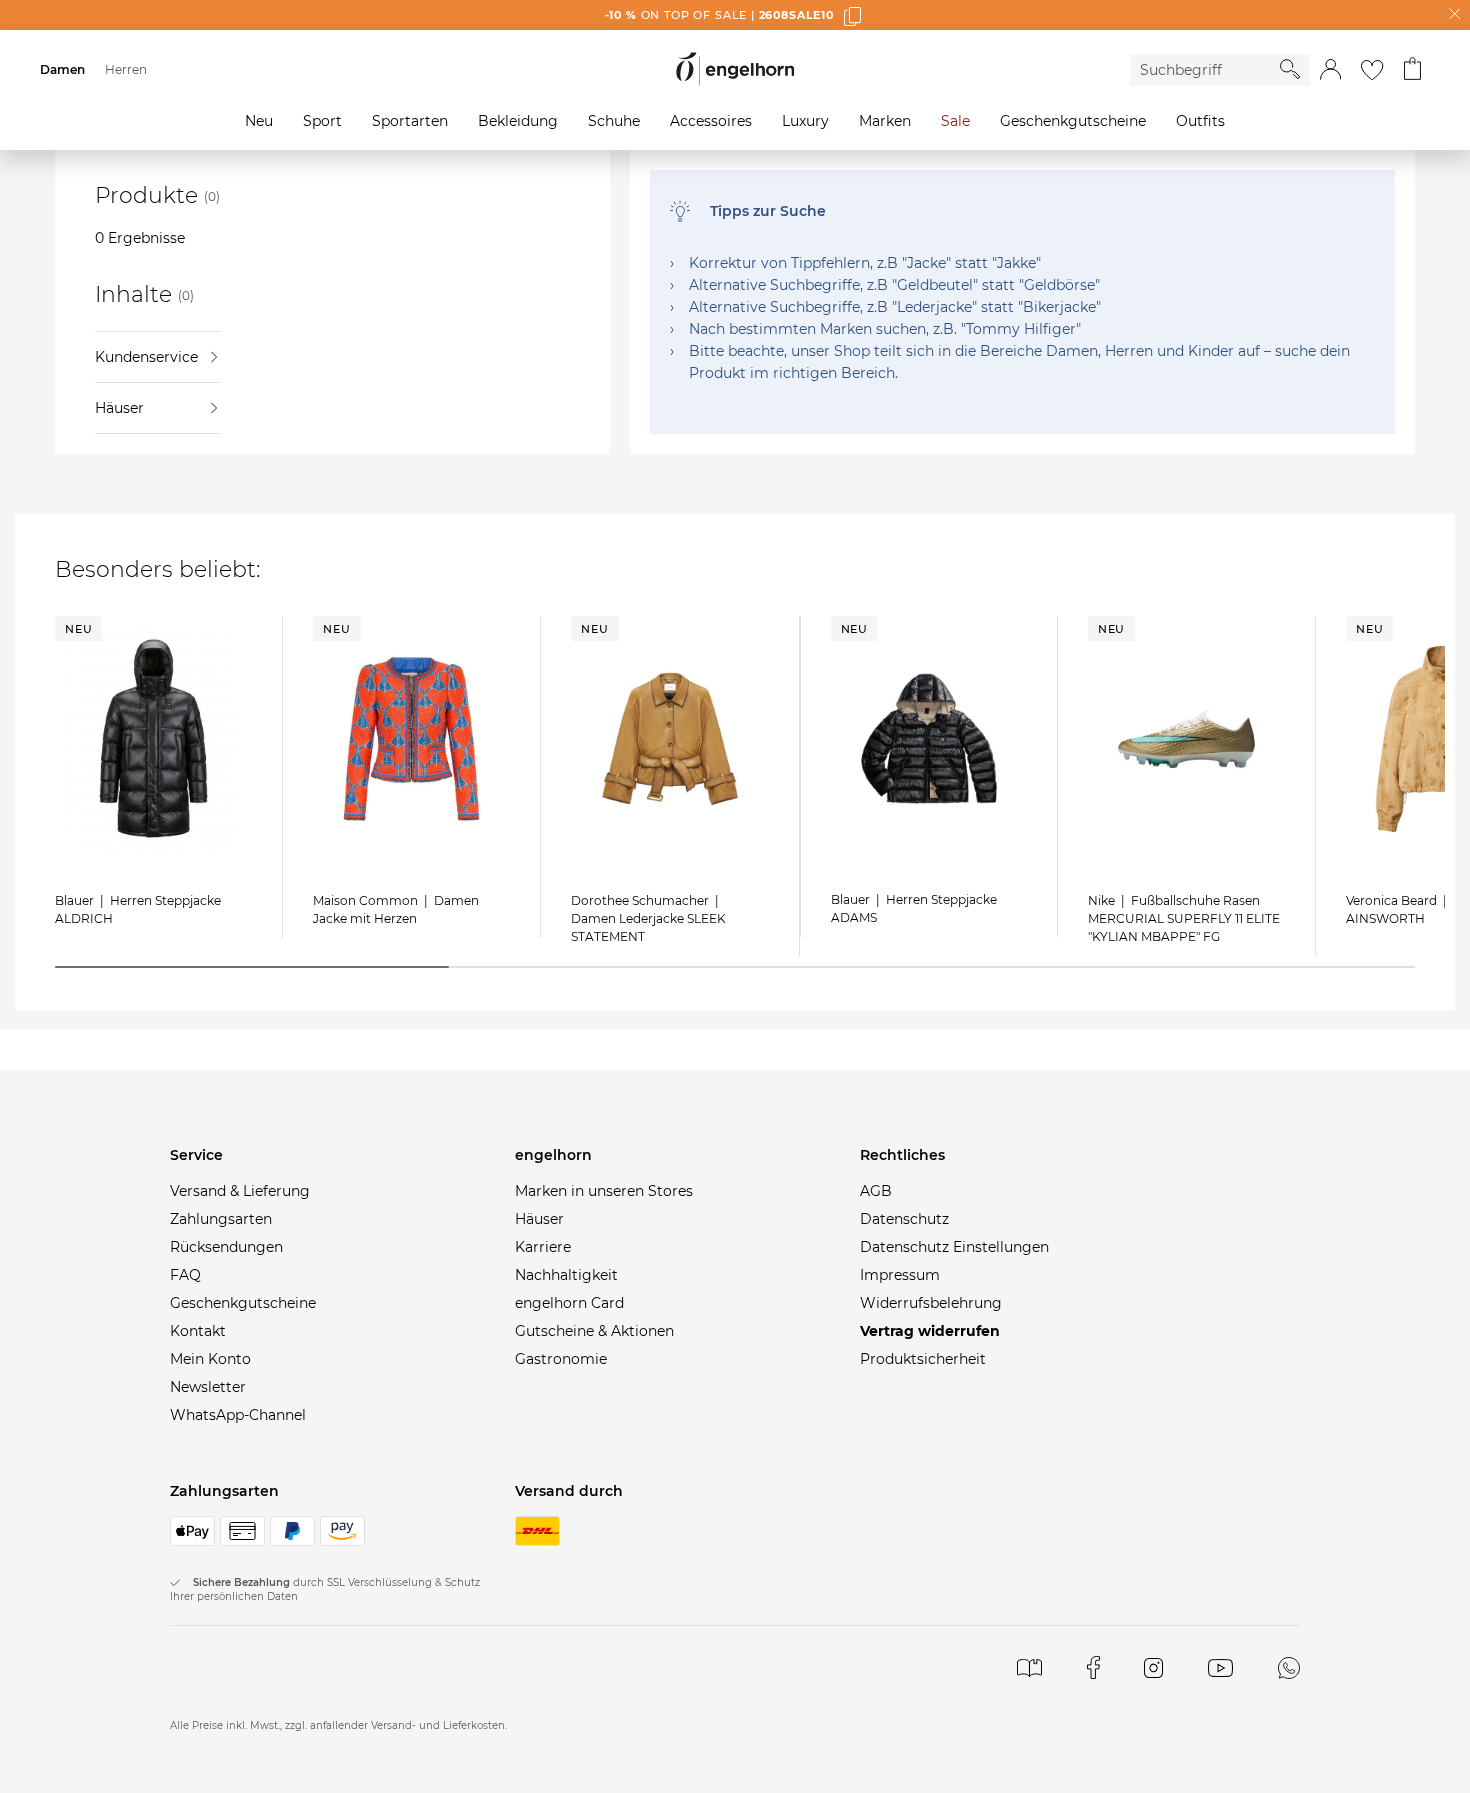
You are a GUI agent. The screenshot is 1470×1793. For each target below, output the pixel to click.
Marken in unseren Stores (604, 1191)
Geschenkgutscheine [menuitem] (1073, 121)
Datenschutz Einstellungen (954, 1247)
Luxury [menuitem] (805, 121)
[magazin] (1029, 1667)
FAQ (185, 1275)
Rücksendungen (226, 1247)
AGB (876, 1191)
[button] (1330, 70)
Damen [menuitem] (62, 69)
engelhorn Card (569, 1303)
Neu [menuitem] (259, 121)
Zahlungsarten (221, 1219)
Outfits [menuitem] (1200, 121)
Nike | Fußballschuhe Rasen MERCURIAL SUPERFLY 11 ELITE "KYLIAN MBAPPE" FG (1184, 918)
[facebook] (1093, 1667)
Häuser (119, 408)
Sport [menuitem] (322, 121)
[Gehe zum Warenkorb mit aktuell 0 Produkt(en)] (1412, 70)
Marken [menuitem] (885, 121)
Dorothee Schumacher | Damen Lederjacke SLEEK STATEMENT (648, 918)
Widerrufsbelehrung (931, 1303)
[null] (153, 739)
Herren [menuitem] (126, 69)
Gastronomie (561, 1359)
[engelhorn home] (735, 69)
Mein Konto (210, 1359)
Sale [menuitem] (955, 121)
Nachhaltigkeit (566, 1275)
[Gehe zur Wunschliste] (1372, 70)
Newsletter (208, 1387)
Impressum (900, 1275)
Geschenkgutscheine (243, 1303)
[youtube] (1220, 1667)
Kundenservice (146, 357)
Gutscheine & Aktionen (594, 1331)
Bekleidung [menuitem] (518, 121)
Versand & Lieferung (240, 1191)
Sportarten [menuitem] (410, 121)
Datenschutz (904, 1219)
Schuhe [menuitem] (614, 121)
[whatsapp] (1289, 1667)
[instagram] (1153, 1667)
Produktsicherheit (923, 1359)
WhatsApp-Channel (238, 1415)
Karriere (543, 1247)
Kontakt (198, 1331)
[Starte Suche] (1290, 69)
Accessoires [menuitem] (711, 121)
